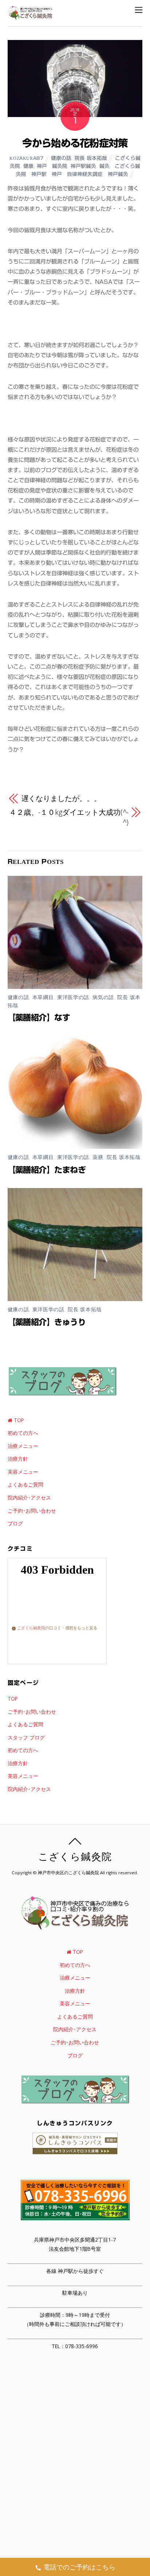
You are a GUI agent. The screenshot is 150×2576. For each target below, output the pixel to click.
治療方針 (18, 1459)
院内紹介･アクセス (29, 1498)
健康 (28, 166)
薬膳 (98, 1157)
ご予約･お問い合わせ (32, 1511)
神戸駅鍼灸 (83, 166)
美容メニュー (23, 1472)
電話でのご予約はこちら (79, 2567)
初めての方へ (23, 1433)
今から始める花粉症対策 (75, 143)
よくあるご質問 (25, 1484)
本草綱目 (43, 997)
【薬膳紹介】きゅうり (47, 1322)
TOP (18, 1420)
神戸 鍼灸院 (52, 166)
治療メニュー (23, 1446)
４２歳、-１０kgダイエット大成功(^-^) (69, 817)
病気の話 (103, 997)
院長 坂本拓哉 (91, 158)
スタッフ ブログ (26, 1737)
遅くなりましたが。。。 (61, 798)
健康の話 (61, 158)
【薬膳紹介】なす (39, 1018)
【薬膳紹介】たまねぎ (47, 1170)
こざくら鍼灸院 (31, 1628)
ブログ (15, 1523)
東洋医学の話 (73, 997)
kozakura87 (26, 158)
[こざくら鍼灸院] (30, 16)
